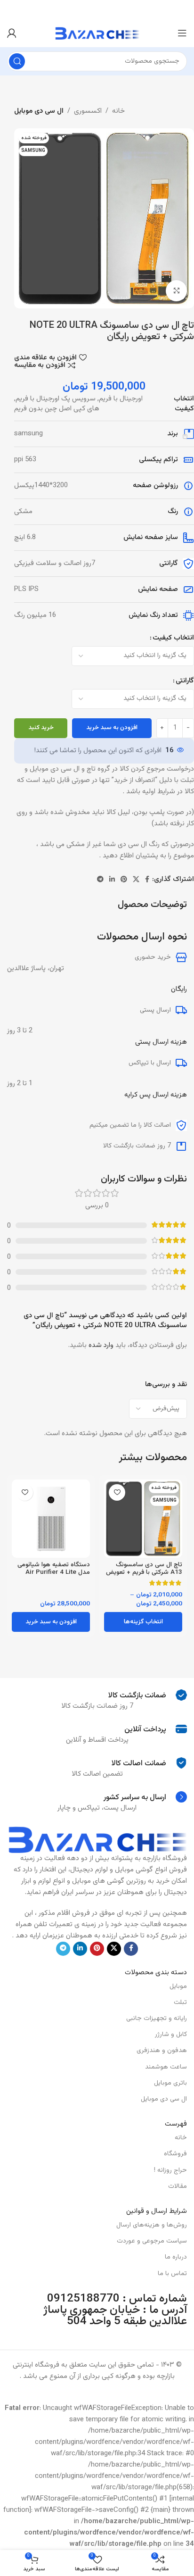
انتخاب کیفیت (173, 638)
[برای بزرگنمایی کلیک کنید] (176, 291)
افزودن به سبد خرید (112, 728)
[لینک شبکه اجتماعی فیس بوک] (147, 880)
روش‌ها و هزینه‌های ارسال (152, 2225)
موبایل (178, 1986)
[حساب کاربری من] (12, 33)
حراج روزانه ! (170, 2170)
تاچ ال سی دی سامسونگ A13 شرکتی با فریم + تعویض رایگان (144, 1572)
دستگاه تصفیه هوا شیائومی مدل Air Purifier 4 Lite (54, 1568)
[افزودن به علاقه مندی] (117, 1492)
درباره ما (176, 2257)
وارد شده (101, 1345)
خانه (118, 111)
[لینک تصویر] (97, 1840)
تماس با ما (172, 2274)
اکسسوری (88, 111)
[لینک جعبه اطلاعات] (97, 1695)
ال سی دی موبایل (39, 111)
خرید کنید (41, 728)
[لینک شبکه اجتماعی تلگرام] (100, 880)
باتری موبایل (170, 2083)
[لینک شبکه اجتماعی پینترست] (124, 880)
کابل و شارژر (171, 2035)
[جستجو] (17, 61)
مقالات (178, 2186)
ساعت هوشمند (166, 2067)
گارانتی (185, 681)
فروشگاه (175, 2154)
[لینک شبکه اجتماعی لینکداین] (112, 880)
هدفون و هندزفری (162, 2051)
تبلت (180, 2003)
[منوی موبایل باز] (182, 33)
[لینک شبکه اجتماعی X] (136, 880)
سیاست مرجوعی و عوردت (152, 2241)
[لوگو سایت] (97, 33)
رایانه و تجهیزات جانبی (157, 2019)
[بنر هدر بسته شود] (12, 9)
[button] (51, 1622)
